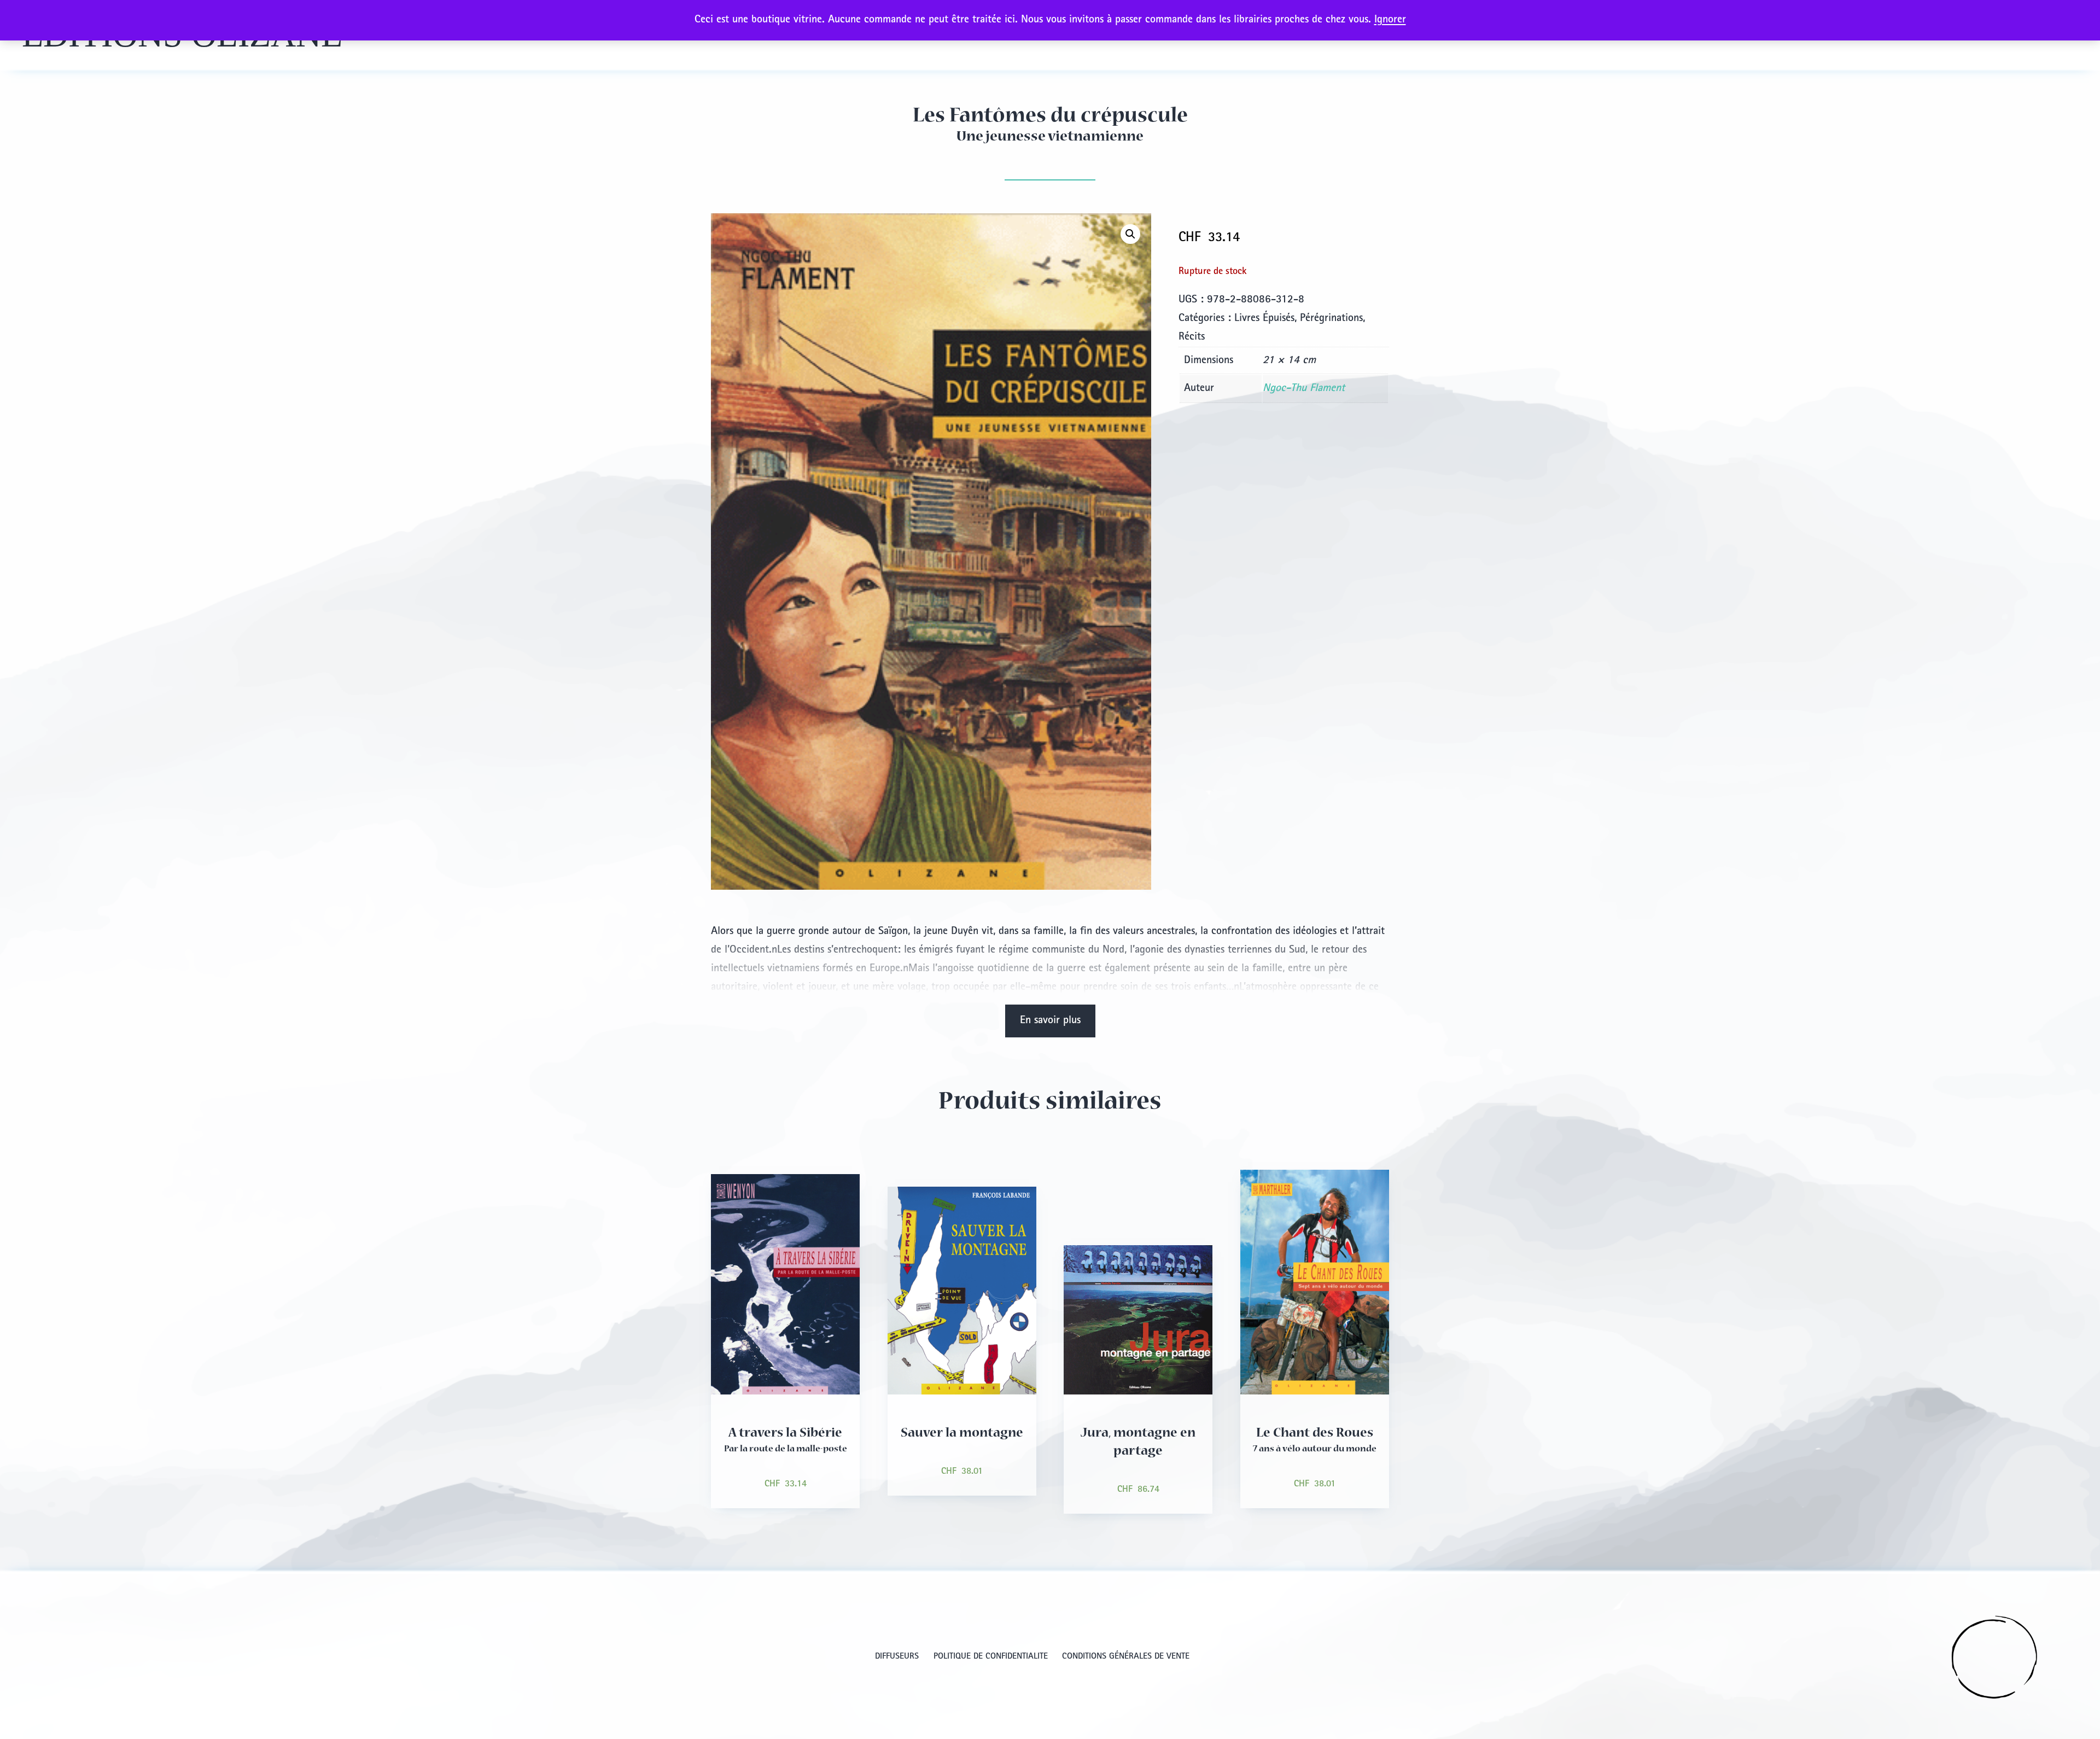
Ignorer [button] (1390, 20)
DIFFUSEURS (897, 1657)
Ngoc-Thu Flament (1304, 389)
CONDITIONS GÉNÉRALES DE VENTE (1126, 1657)
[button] (1130, 234)
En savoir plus (1050, 1021)
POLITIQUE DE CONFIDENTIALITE (991, 1657)
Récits (1192, 337)
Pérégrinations (1331, 319)
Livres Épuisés (1264, 319)
